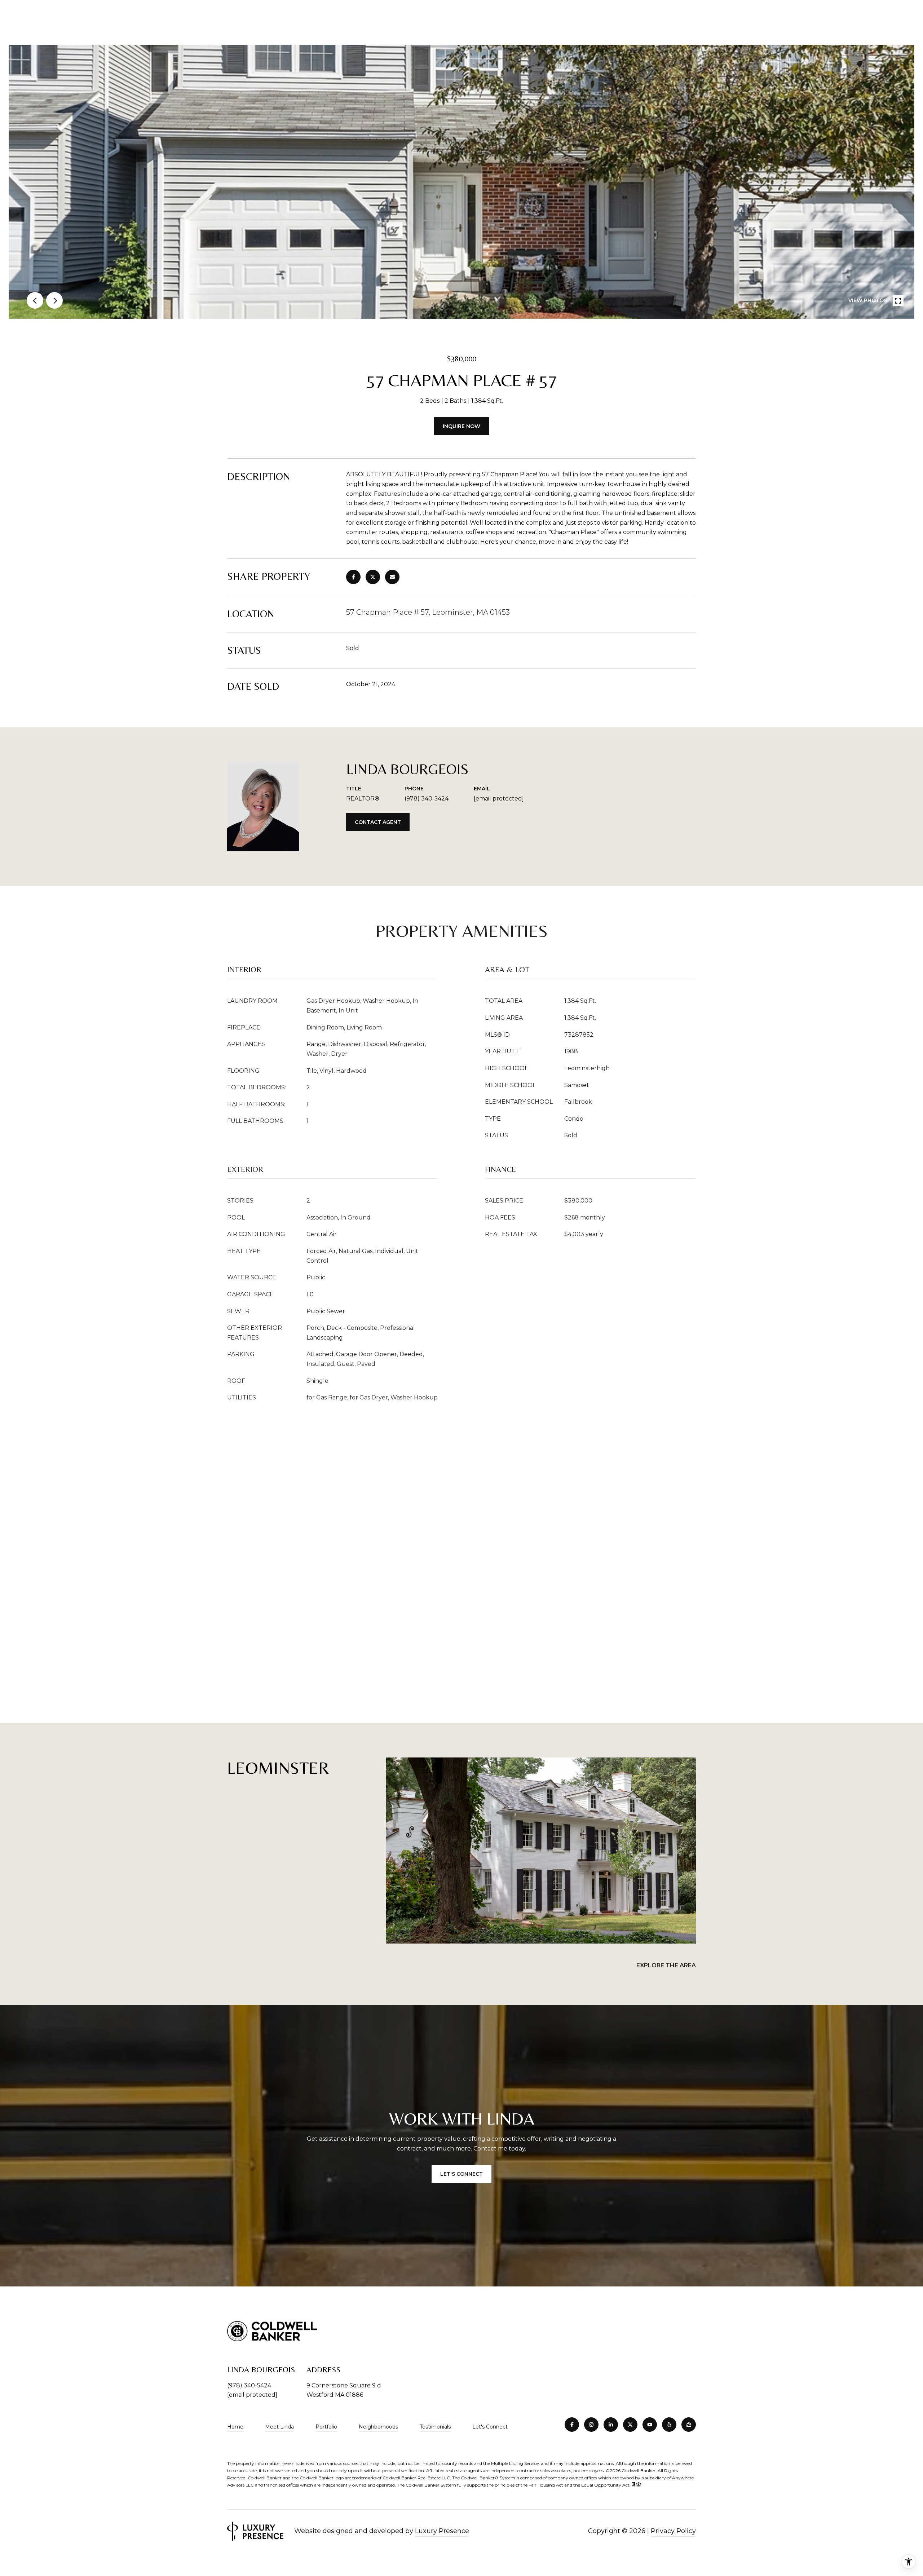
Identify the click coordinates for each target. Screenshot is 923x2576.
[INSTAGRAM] (591, 2425)
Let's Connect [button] (461, 2174)
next (54, 300)
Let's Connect (490, 2427)
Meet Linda (279, 2427)
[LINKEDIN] (611, 2425)
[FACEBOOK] (572, 2425)
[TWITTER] (630, 2425)
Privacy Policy (673, 2531)
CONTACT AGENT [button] (378, 822)
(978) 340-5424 (427, 799)
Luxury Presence (442, 2531)
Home (235, 2427)
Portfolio (326, 2427)
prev (35, 300)
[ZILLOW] (689, 2425)
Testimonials (435, 2427)
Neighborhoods (378, 2427)
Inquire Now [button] (461, 426)
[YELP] (669, 2425)
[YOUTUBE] (650, 2425)
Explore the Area (666, 1965)
